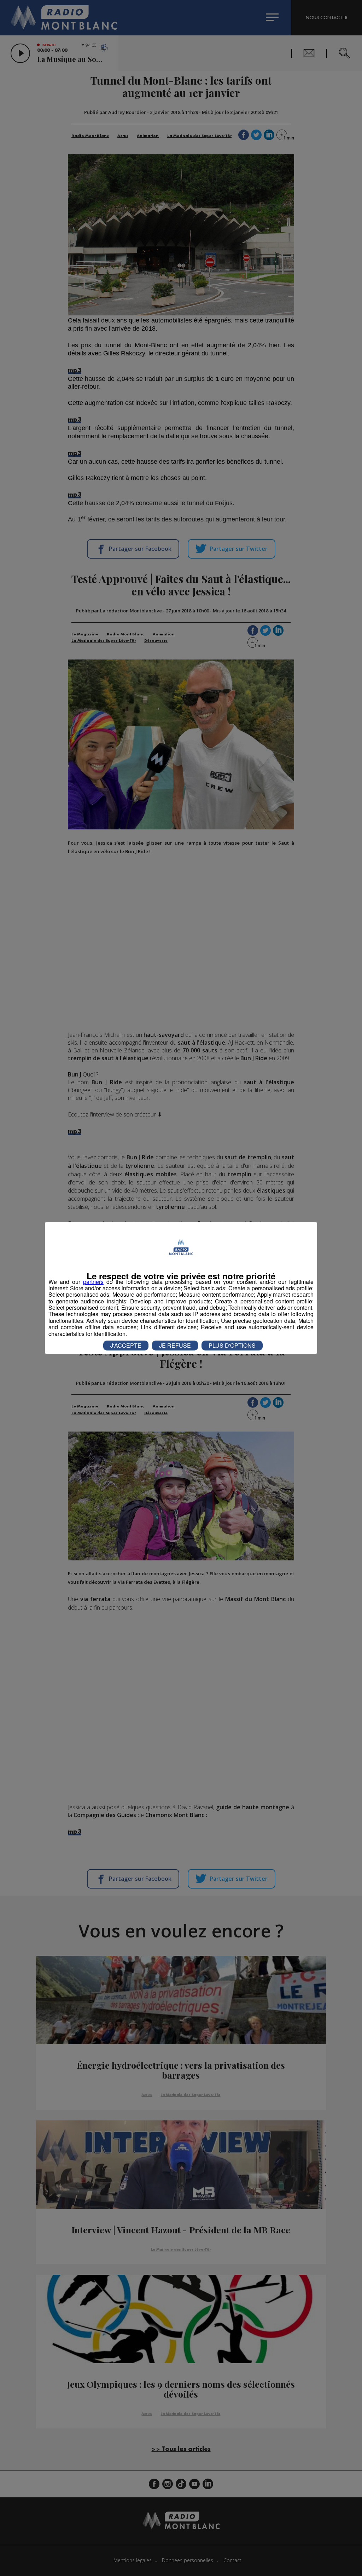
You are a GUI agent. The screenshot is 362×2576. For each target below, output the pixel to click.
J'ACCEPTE (126, 1345)
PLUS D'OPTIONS (232, 1345)
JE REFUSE (175, 1345)
